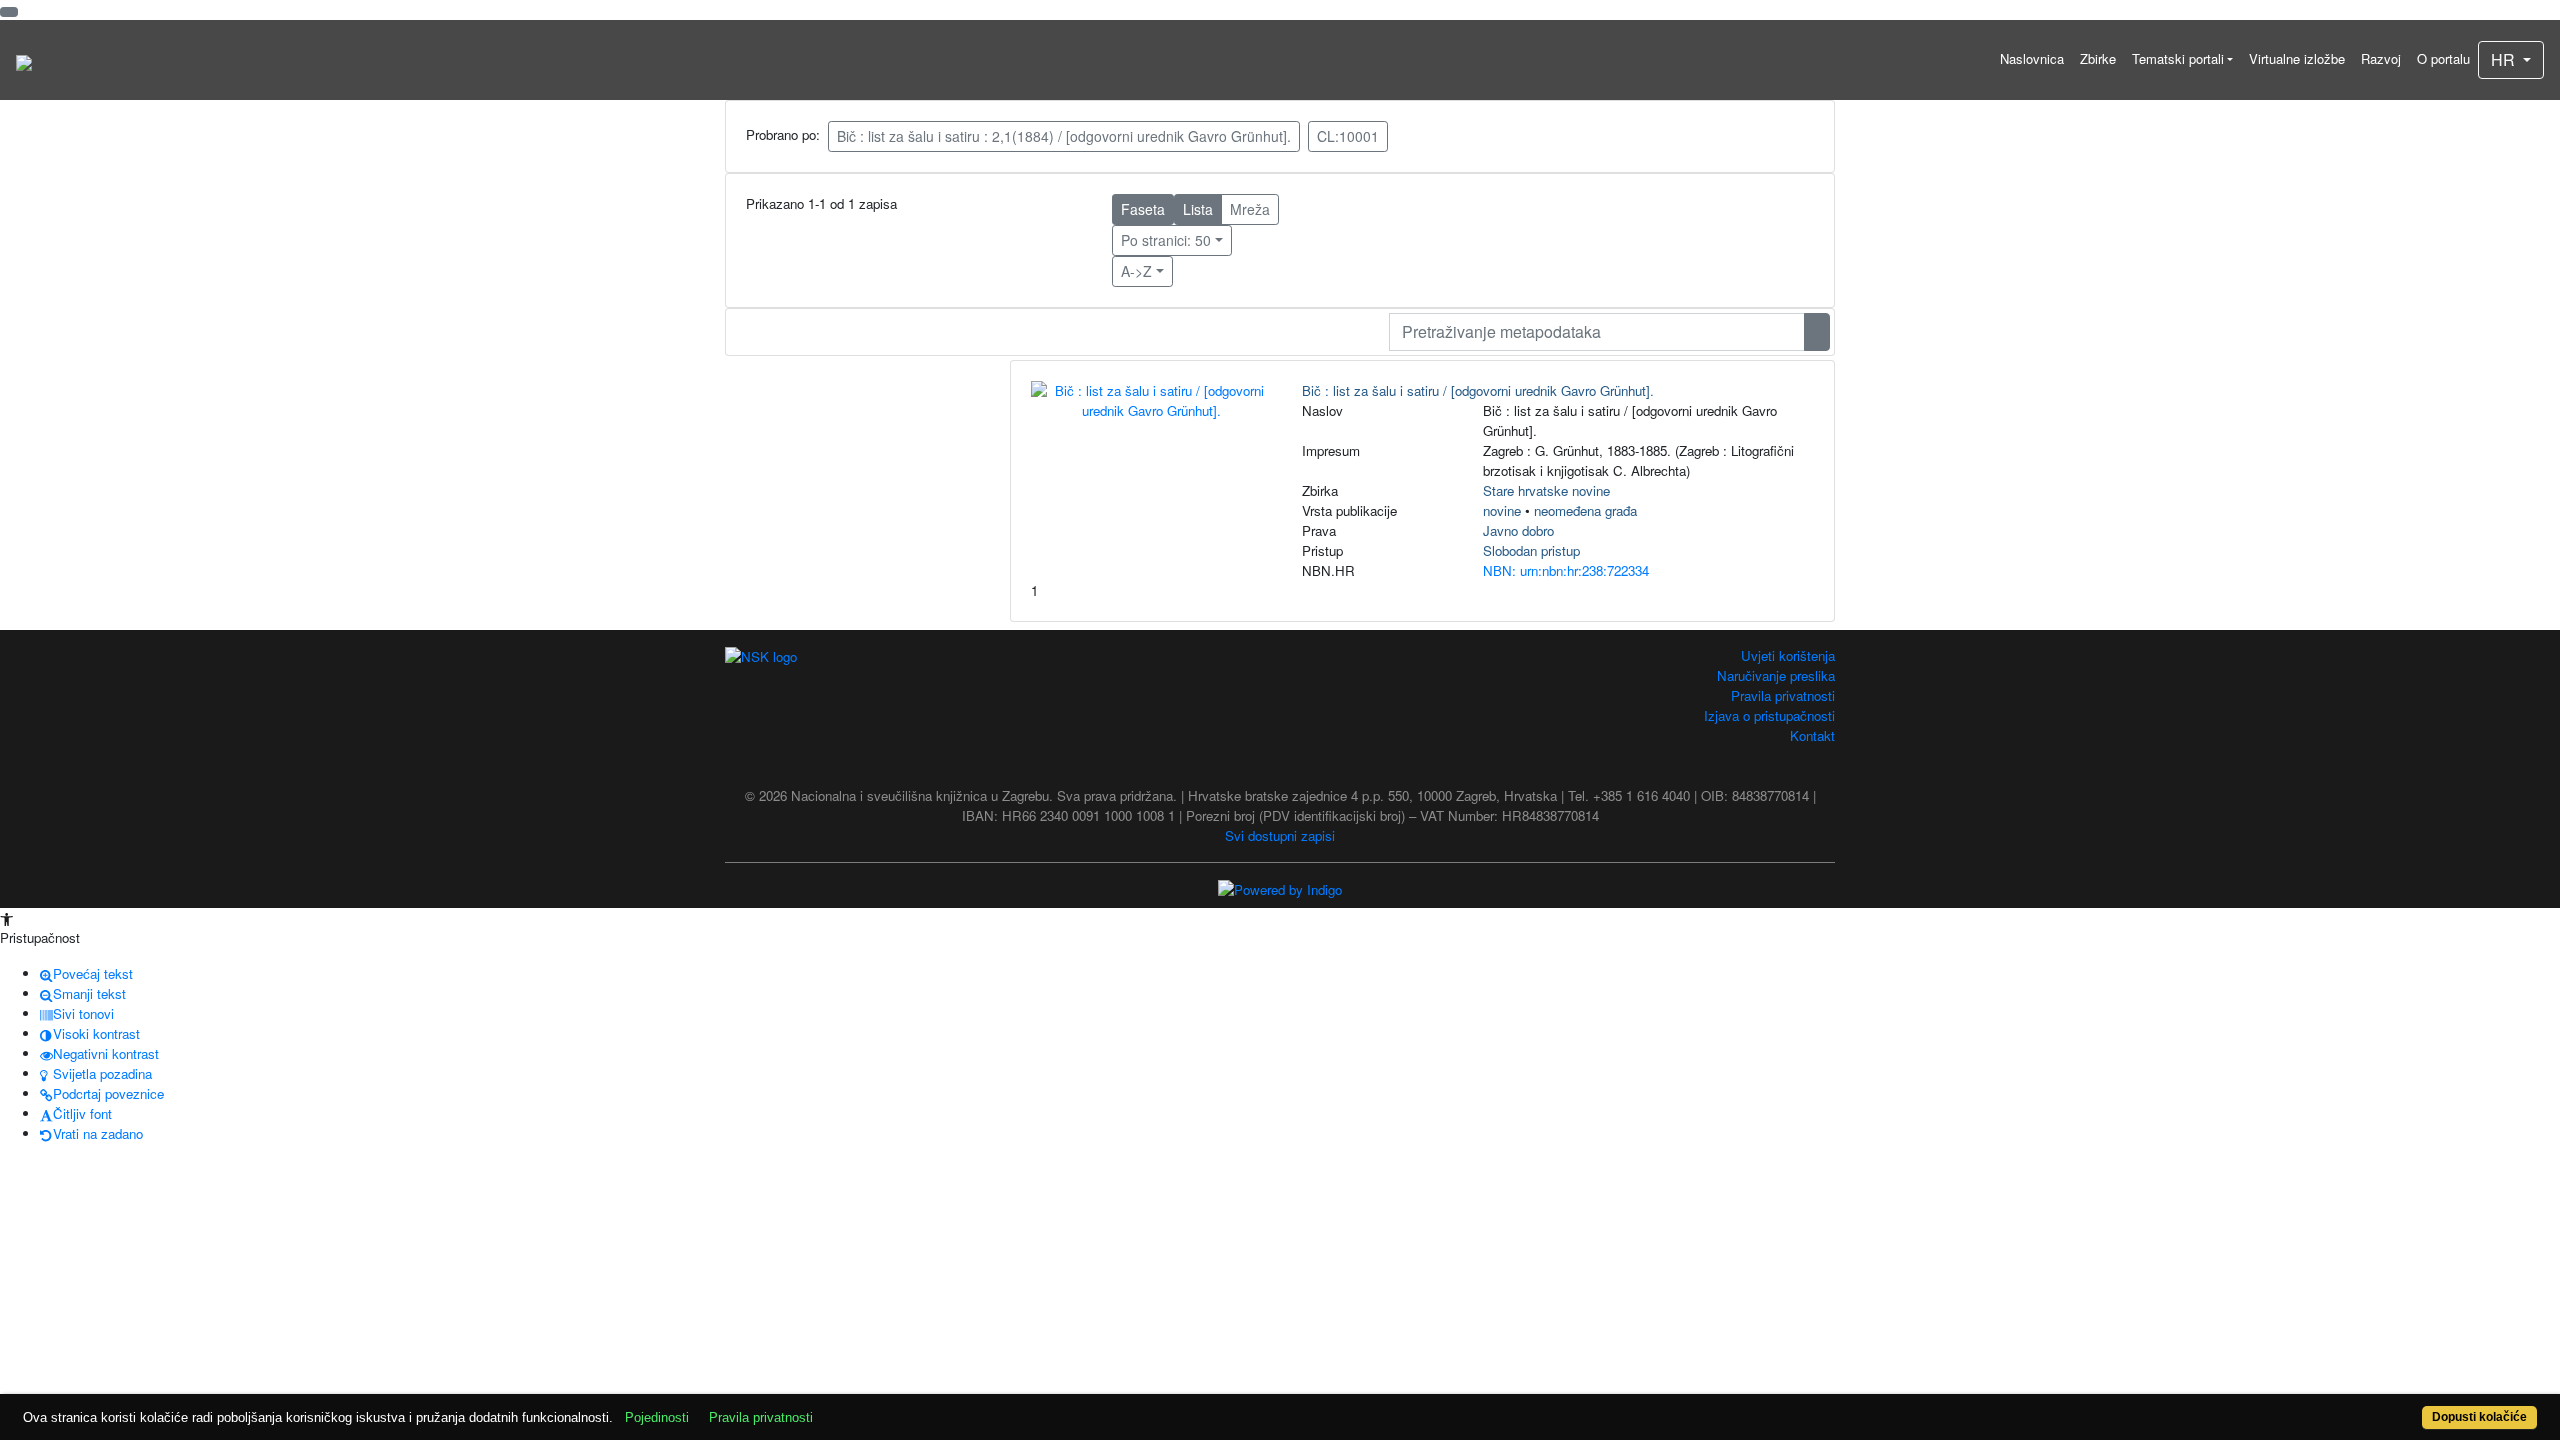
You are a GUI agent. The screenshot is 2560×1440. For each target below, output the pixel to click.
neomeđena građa (1585, 510)
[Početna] (24, 60)
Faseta (1143, 209)
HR (2505, 59)
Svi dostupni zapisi (1280, 835)
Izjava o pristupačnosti (1769, 715)
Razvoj (2381, 58)
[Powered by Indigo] (1280, 888)
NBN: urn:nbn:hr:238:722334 (1566, 570)
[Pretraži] (1817, 332)
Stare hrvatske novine (1546, 490)
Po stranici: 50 (1166, 240)
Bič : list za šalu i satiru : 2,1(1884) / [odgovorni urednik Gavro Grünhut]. (1064, 136)
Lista (1198, 209)
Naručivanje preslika (1776, 675)
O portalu (2443, 58)
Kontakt (1812, 735)
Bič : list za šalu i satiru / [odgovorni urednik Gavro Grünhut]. (1478, 390)
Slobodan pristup (1531, 550)
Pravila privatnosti (1783, 695)
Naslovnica (2032, 58)
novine (1502, 510)
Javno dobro (1518, 530)
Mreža (1250, 209)
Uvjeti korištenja (1788, 655)
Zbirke (2098, 58)
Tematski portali (2178, 58)
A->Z (1136, 271)
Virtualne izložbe (2297, 58)
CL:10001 (1348, 136)
